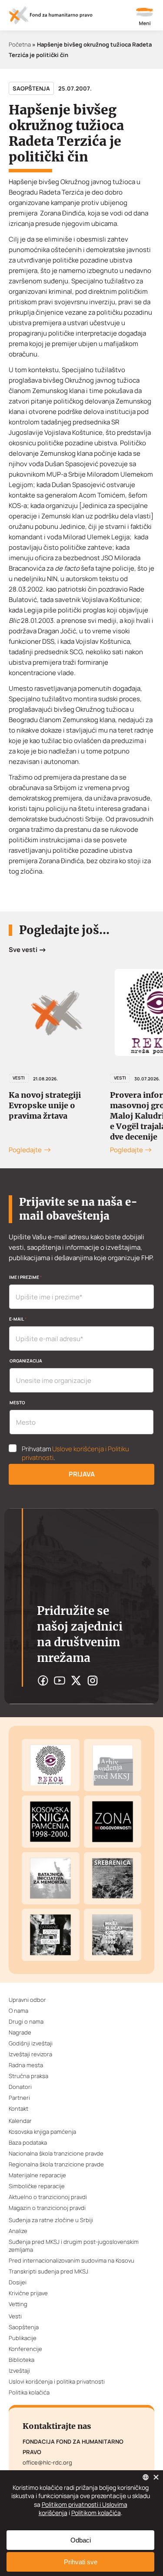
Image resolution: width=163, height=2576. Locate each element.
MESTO (17, 1402)
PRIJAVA (82, 1474)
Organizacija (26, 1361)
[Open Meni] (145, 17)
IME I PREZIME (25, 1277)
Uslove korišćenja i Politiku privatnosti (75, 1453)
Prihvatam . (75, 1453)
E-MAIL (18, 1319)
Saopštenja (31, 88)
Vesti (19, 1078)
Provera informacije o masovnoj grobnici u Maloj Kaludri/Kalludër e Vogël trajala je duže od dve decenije (57, 1116)
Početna (20, 44)
